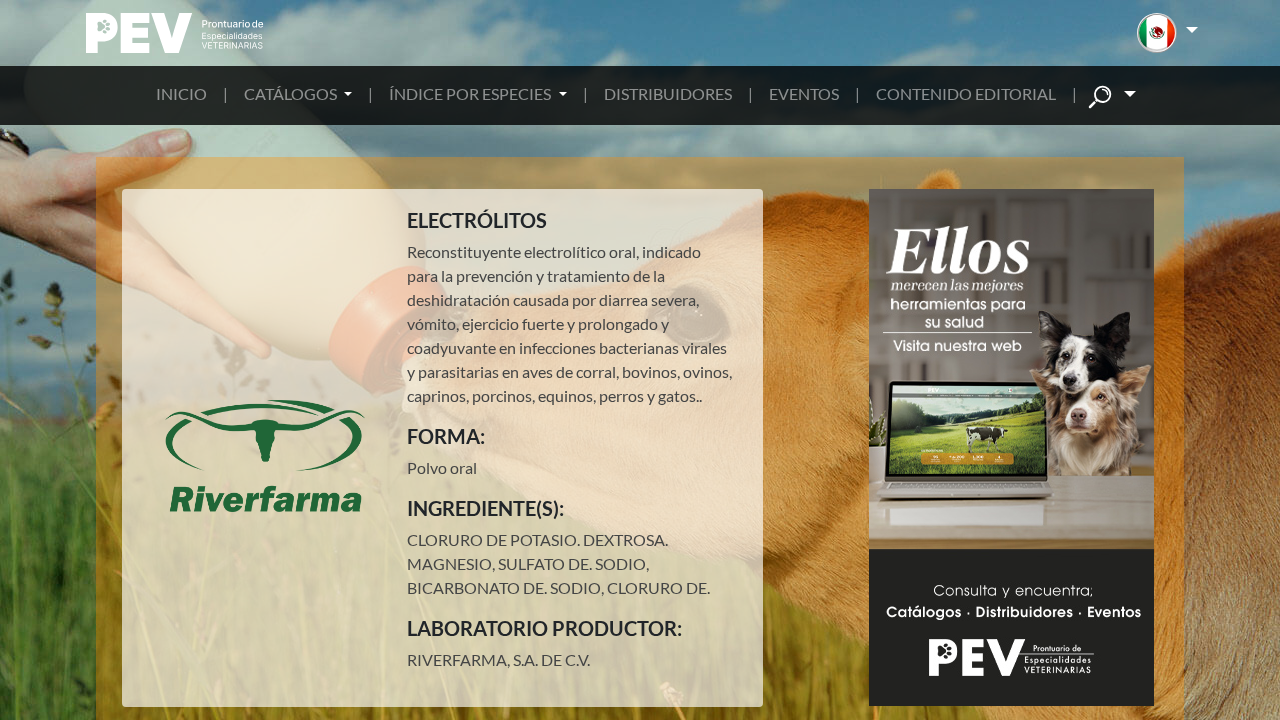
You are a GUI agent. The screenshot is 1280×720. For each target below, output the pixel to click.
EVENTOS (804, 93)
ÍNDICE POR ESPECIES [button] (471, 93)
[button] (1167, 33)
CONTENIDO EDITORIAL (966, 93)
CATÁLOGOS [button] (292, 93)
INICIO (181, 93)
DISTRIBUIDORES (668, 93)
